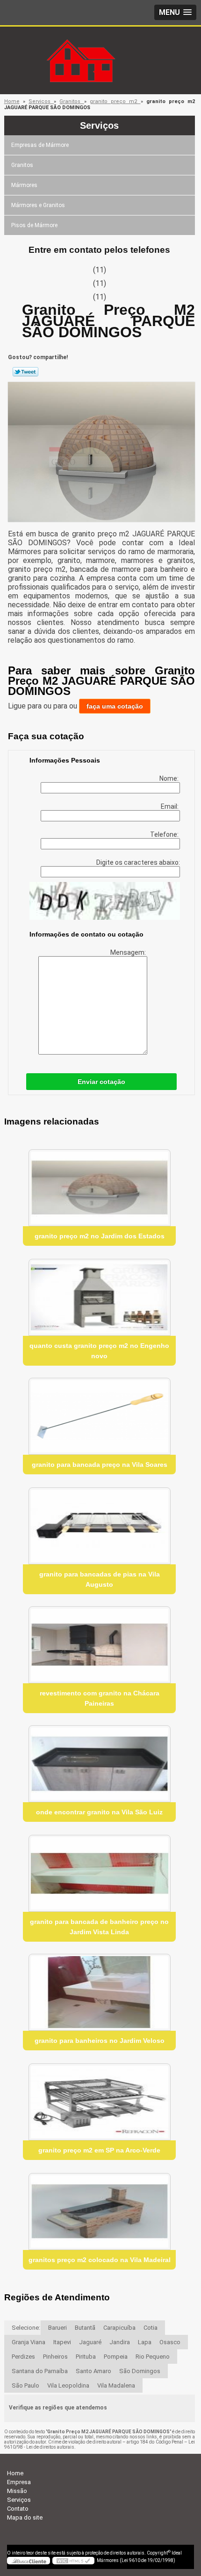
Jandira (120, 2342)
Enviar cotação (101, 1082)
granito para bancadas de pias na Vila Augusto (100, 1579)
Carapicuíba (119, 2328)
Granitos (22, 165)
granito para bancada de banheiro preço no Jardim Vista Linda (99, 1927)
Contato (18, 2509)
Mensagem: (129, 952)
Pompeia (116, 2357)
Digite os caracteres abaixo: (138, 862)
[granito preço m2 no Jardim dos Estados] (99, 1188)
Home (15, 2473)
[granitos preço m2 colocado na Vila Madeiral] (99, 2211)
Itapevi (62, 2342)
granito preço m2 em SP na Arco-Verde (99, 2150)
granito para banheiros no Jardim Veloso (100, 2041)
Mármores (24, 185)
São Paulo (25, 2385)
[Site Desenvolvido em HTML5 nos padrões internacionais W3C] (73, 2561)
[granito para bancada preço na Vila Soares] (99, 1416)
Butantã (85, 2328)
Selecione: (26, 2328)
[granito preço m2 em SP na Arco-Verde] (99, 2102)
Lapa (145, 2342)
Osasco (170, 2342)
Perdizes (23, 2357)
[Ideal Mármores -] (100, 45)
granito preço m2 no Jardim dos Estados (100, 1236)
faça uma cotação (115, 706)
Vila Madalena (116, 2385)
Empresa (19, 2482)
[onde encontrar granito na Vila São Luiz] (99, 1764)
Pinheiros (55, 2357)
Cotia (151, 2328)
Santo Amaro (93, 2371)
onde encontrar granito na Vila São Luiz (99, 1812)
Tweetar (25, 372)
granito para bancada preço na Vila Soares (100, 1465)
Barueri (57, 2328)
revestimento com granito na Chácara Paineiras (100, 1698)
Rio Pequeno (153, 2357)
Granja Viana (29, 2342)
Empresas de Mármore (40, 145)
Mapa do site (25, 2517)
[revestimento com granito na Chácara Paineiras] (99, 1645)
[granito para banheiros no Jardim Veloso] (99, 1992)
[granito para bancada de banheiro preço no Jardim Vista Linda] (99, 1873)
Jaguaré (90, 2342)
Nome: (170, 778)
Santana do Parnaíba (40, 2371)
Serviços (99, 125)
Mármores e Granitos (38, 205)
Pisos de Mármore (34, 225)
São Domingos (140, 2371)
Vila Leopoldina (68, 2385)
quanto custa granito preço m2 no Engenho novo (99, 1351)
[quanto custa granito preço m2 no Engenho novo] (99, 1297)
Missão (17, 2491)
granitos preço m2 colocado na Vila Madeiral (100, 2260)
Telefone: (165, 834)
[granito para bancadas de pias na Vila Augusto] (99, 1526)
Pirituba (86, 2357)
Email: (170, 806)
